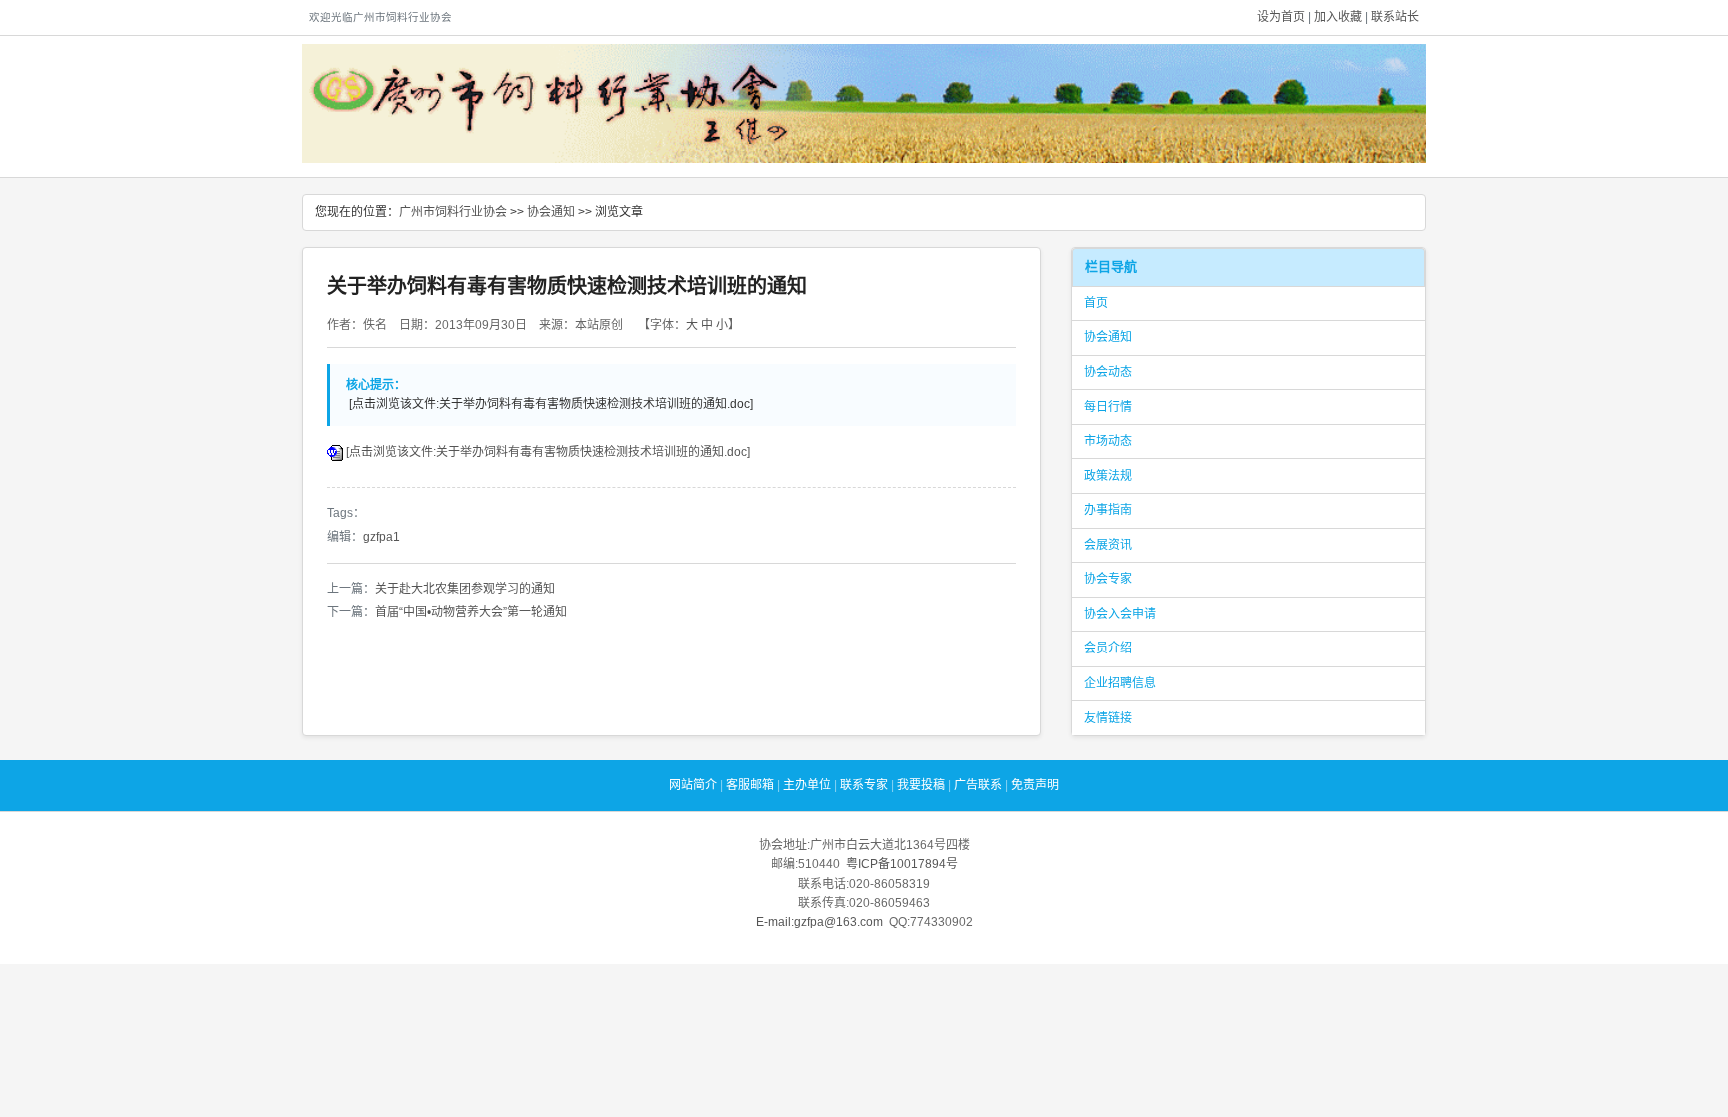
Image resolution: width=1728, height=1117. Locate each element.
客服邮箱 (750, 785)
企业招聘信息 (1120, 683)
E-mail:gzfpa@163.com (819, 922)
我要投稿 (921, 785)
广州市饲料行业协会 (453, 212)
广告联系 (978, 785)
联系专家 (864, 785)
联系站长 (1395, 17)
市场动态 (1108, 441)
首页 (1096, 303)
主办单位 (807, 785)
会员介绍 (1108, 648)
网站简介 (693, 785)
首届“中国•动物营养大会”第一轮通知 (471, 612)
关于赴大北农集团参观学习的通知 (465, 589)
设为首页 (1281, 17)
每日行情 (1108, 407)
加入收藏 (1338, 17)
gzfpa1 (381, 537)
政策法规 (1108, 476)
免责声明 (1035, 785)
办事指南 (1108, 510)
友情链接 (1108, 718)
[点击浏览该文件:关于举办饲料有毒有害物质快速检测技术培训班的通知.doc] (548, 452)
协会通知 (551, 212)
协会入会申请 (1120, 614)
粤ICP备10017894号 (902, 864)
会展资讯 (1108, 545)
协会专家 (1108, 579)
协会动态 (1108, 372)
